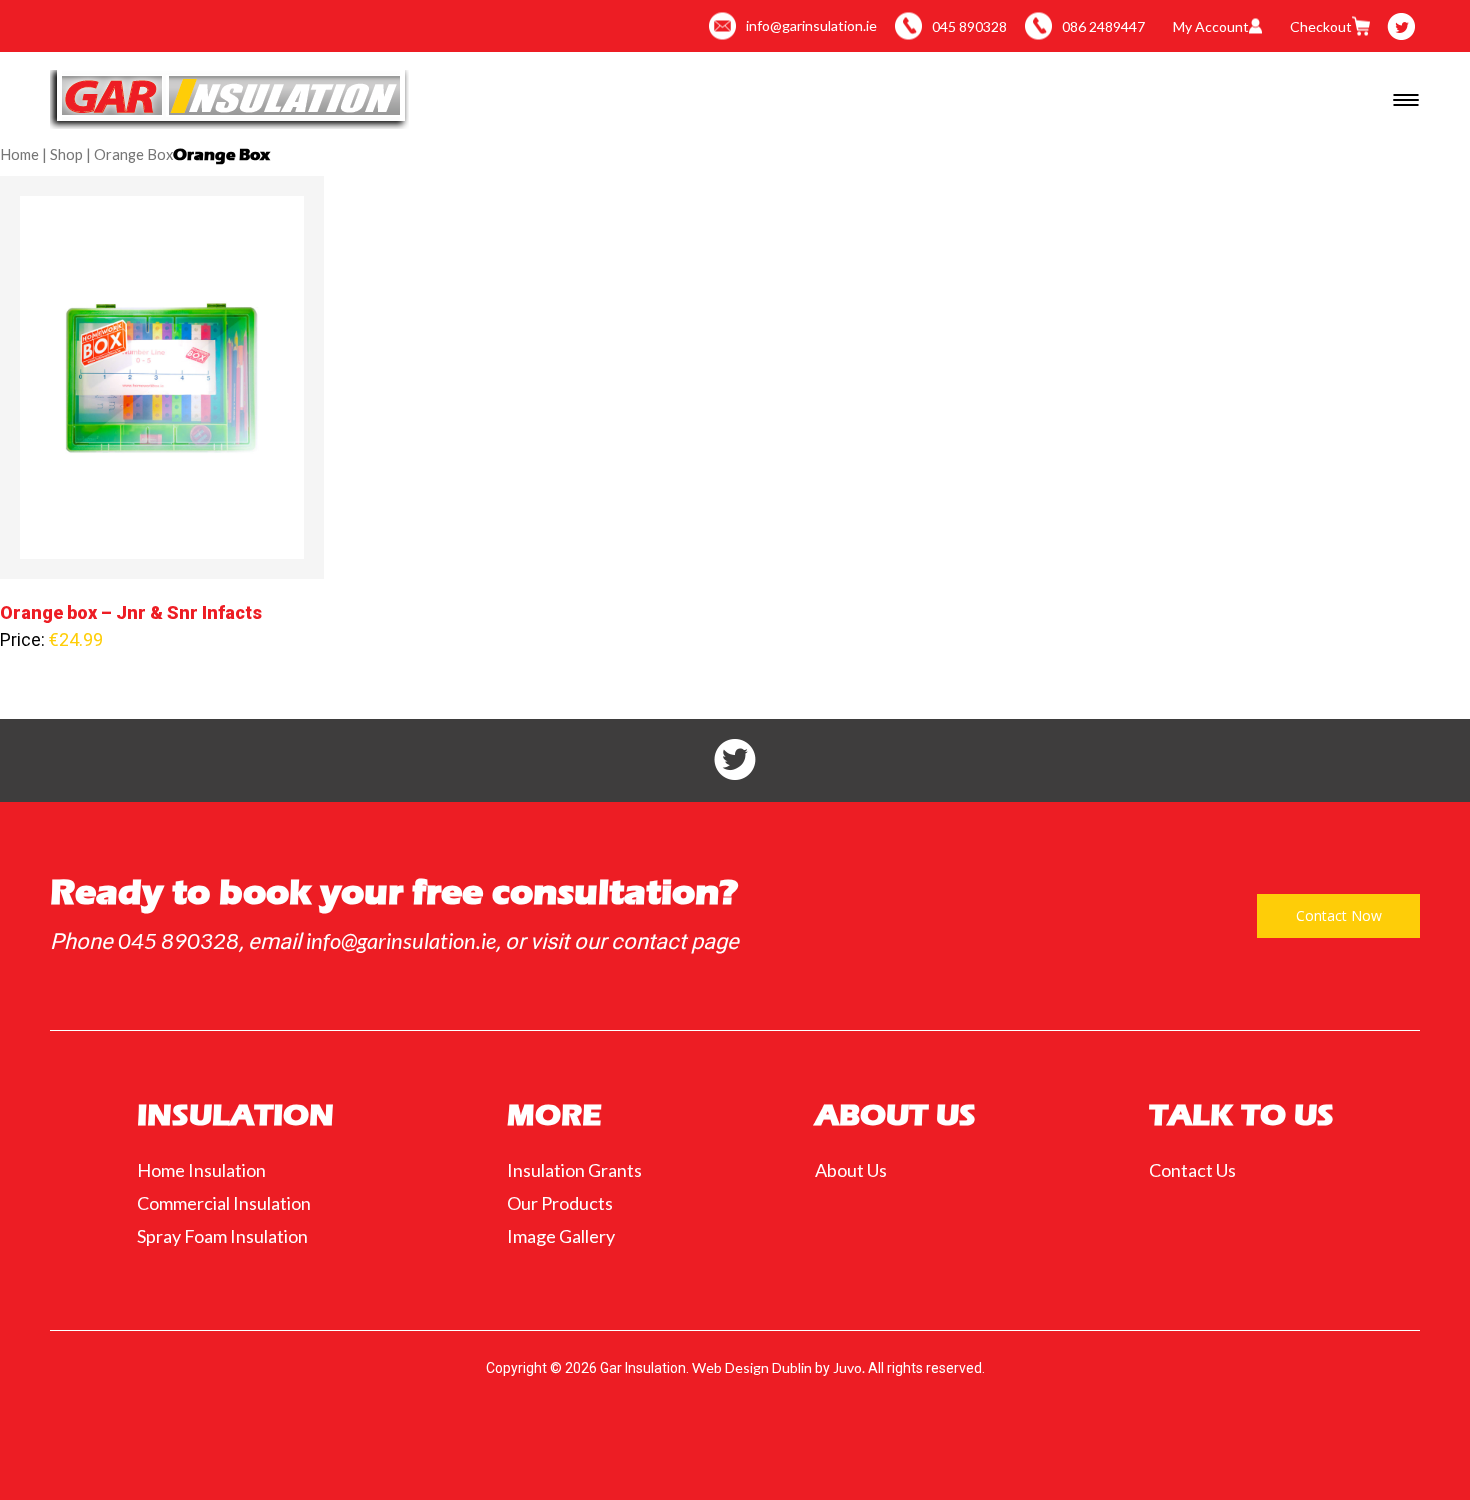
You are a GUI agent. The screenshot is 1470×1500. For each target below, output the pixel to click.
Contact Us (1192, 1170)
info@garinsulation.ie (401, 940)
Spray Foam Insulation (222, 1236)
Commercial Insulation (224, 1203)
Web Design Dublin (752, 1368)
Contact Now (1339, 915)
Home (19, 154)
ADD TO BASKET (162, 404)
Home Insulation (201, 1170)
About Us (851, 1170)
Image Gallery (561, 1236)
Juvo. (849, 1368)
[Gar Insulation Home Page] (229, 99)
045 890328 (178, 940)
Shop (66, 154)
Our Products (560, 1203)
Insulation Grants (574, 1170)
